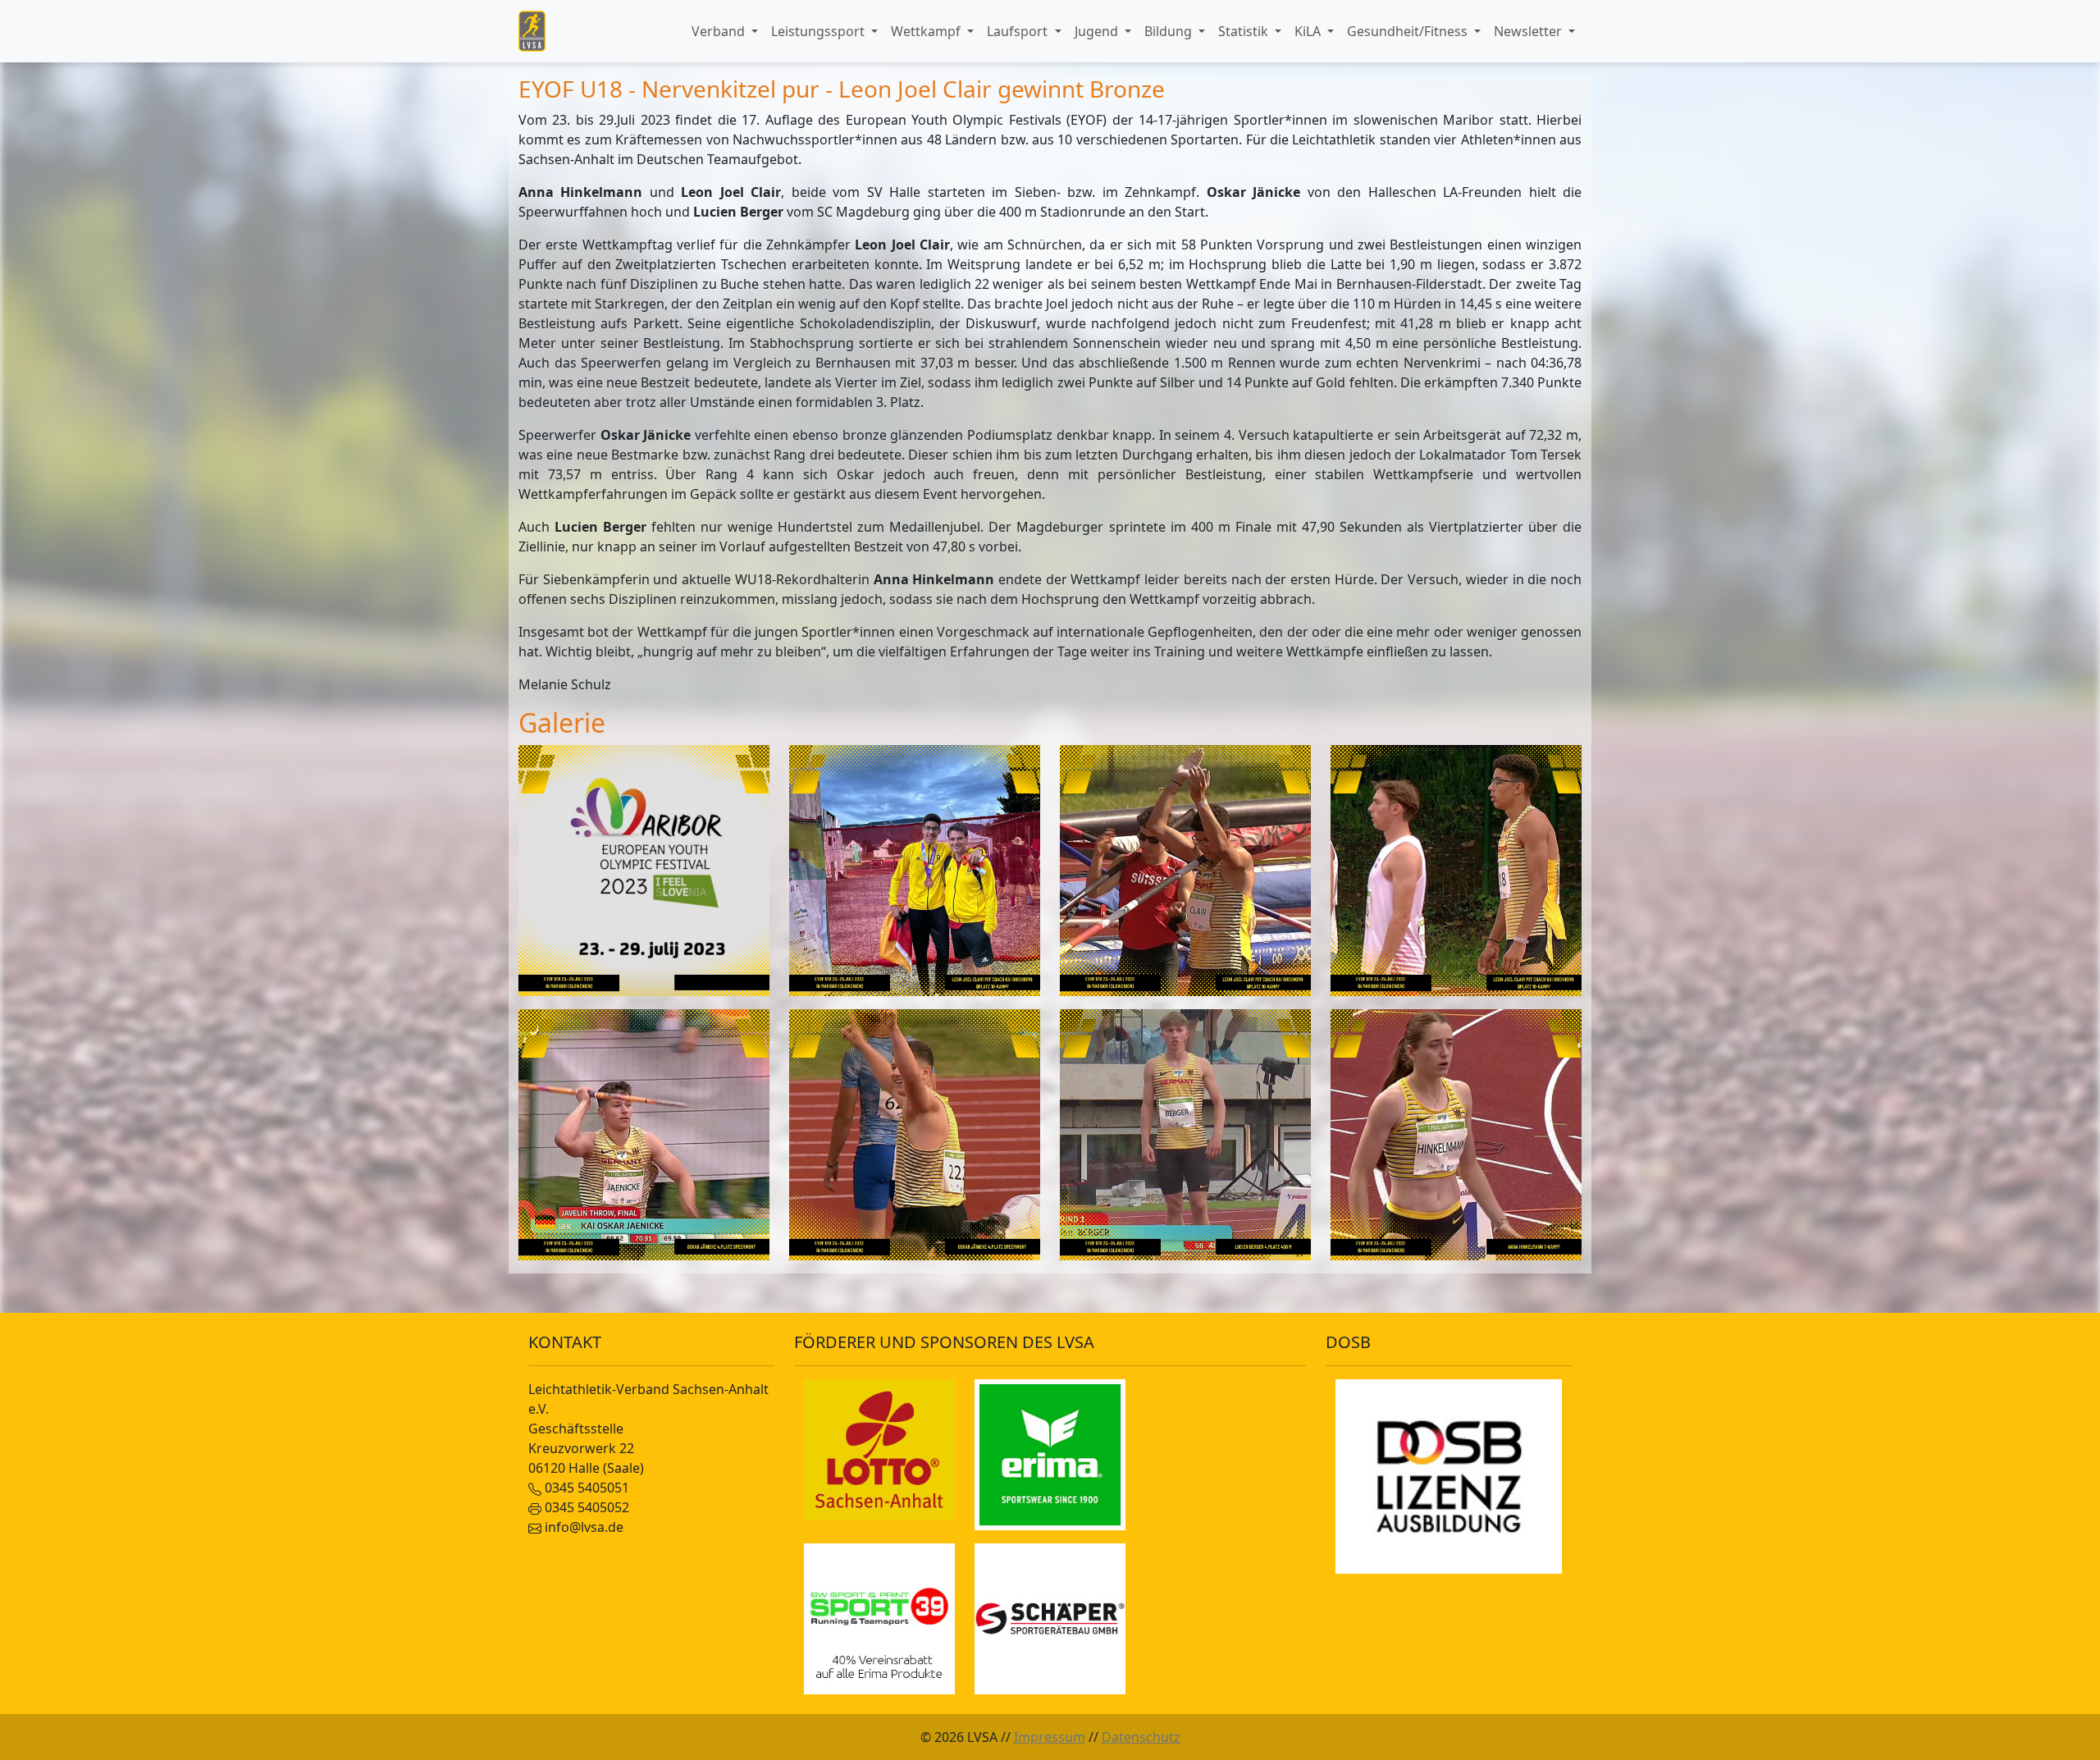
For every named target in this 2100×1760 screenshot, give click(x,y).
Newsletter (1529, 31)
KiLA (1309, 31)
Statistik (1245, 31)
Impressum (1050, 1737)
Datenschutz (1141, 1737)
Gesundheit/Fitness (1409, 31)
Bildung (1170, 31)
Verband (720, 31)
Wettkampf (927, 31)
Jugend (1098, 31)
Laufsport (1019, 31)
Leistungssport (819, 31)
